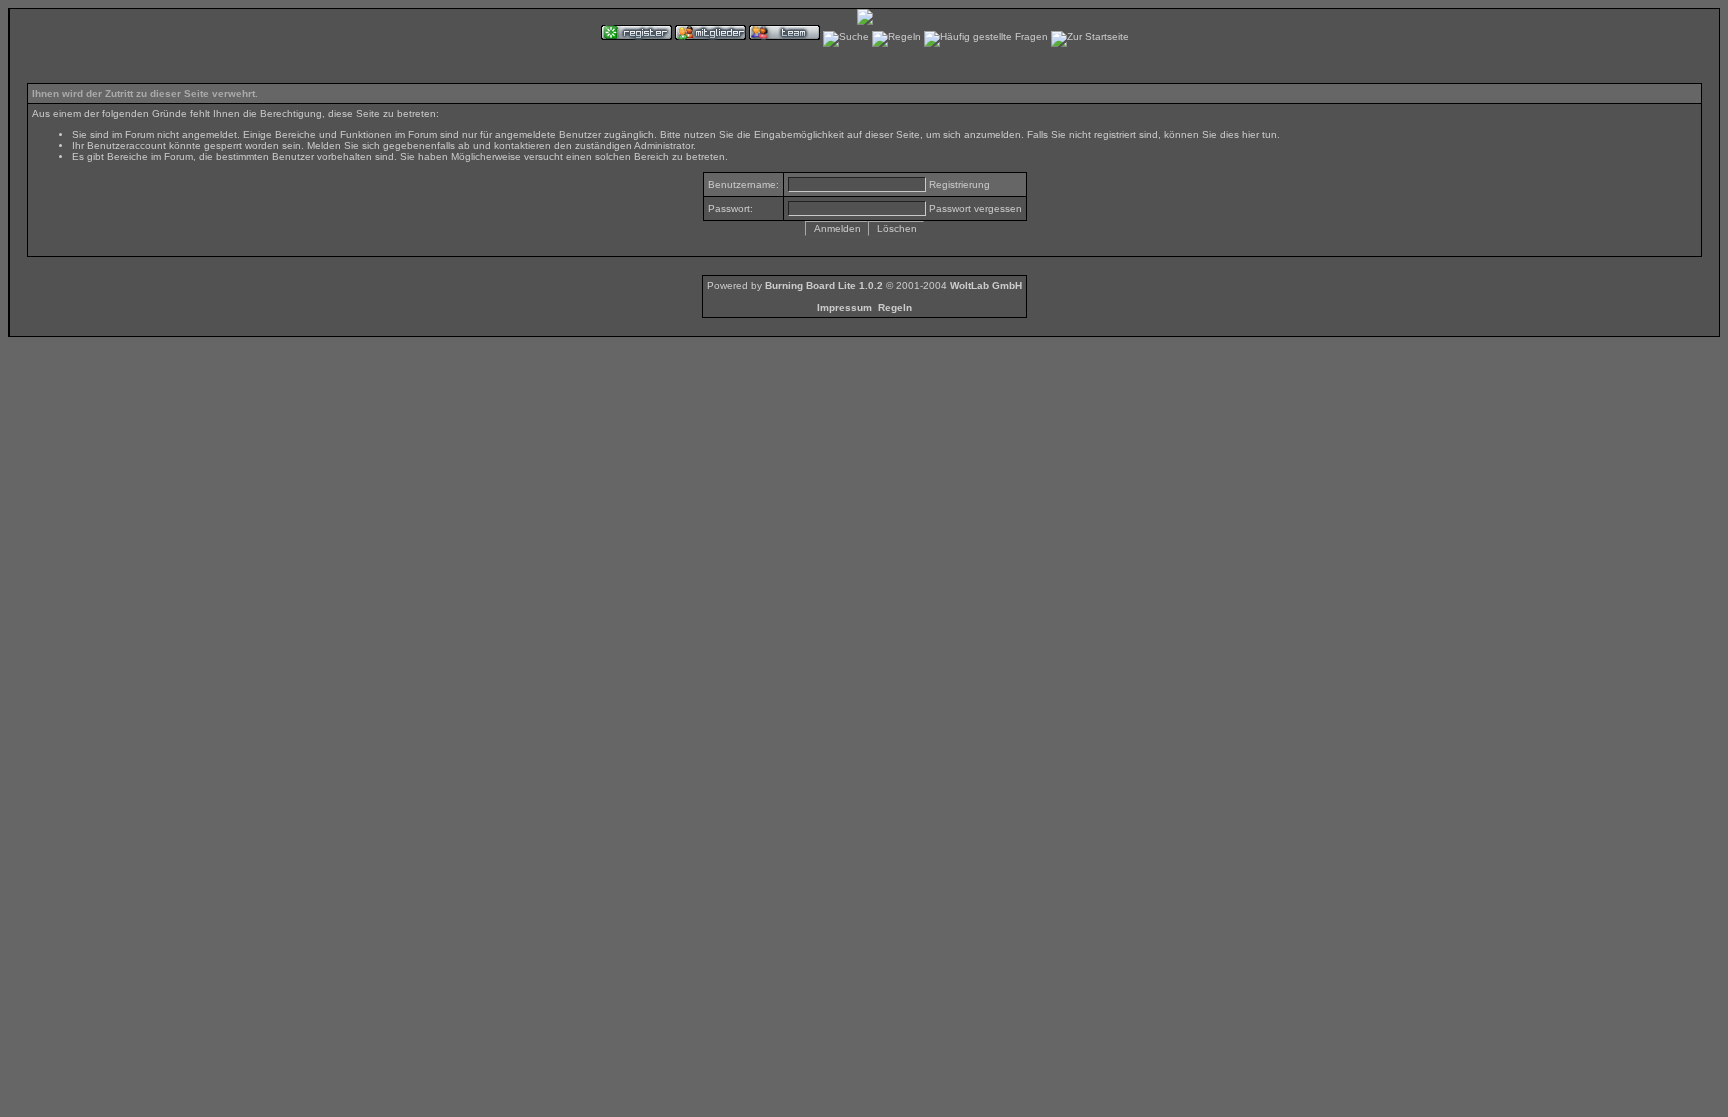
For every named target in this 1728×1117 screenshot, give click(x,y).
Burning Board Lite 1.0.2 (824, 285)
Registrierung (959, 184)
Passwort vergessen (975, 208)
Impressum (844, 307)
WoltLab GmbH (986, 285)
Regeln (895, 307)
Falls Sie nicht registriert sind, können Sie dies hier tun (1152, 134)
